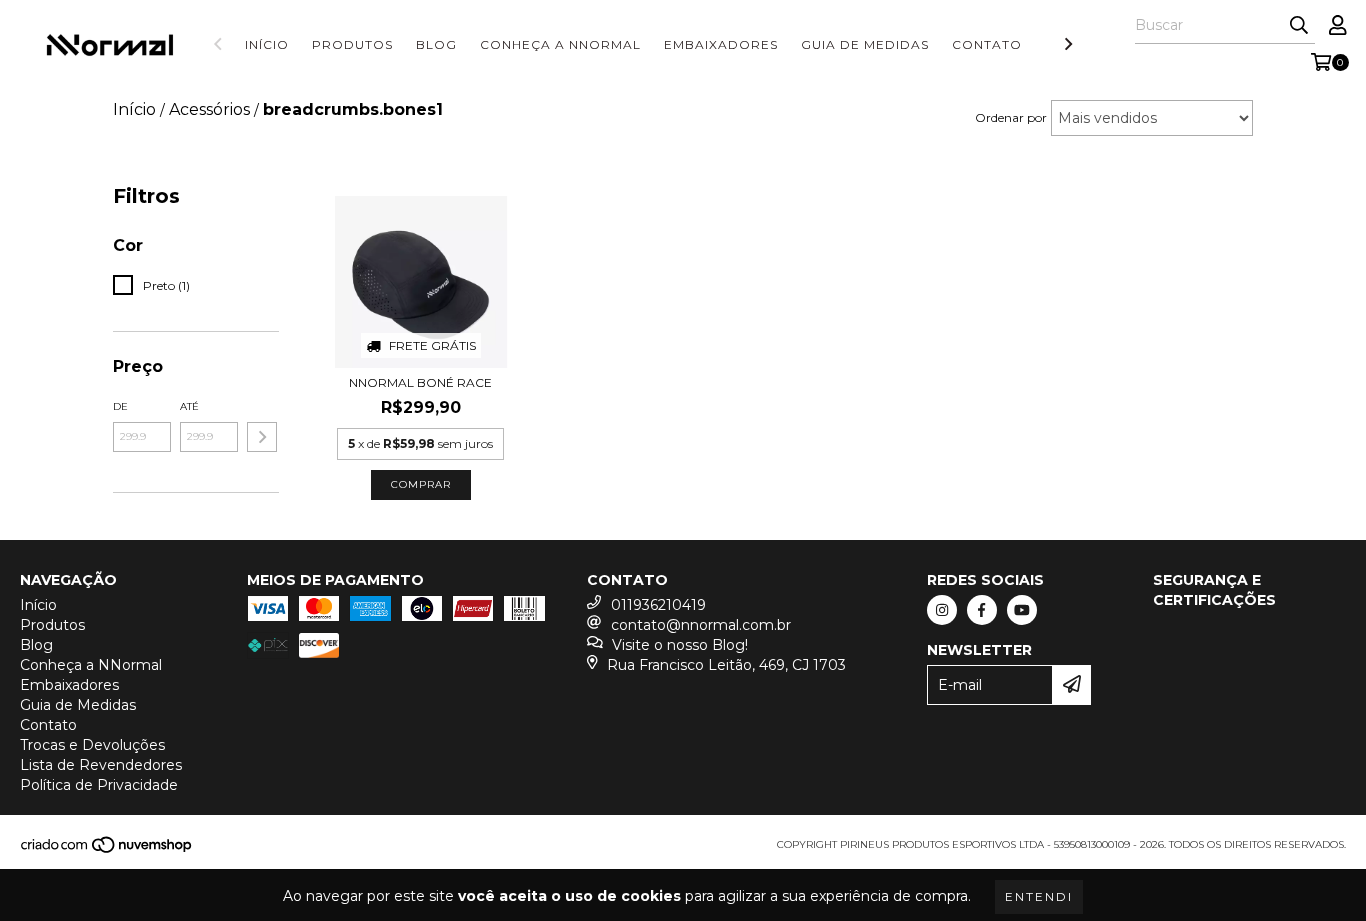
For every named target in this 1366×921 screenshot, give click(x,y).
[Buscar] (1299, 26)
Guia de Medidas (865, 44)
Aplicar (262, 437)
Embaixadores (721, 44)
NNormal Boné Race (420, 382)
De (120, 406)
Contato (987, 44)
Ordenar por (1011, 117)
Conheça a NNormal (560, 44)
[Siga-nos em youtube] (1022, 610)
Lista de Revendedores (101, 765)
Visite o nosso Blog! (680, 645)
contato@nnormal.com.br (701, 625)
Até (189, 406)
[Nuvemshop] (107, 850)
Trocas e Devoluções (92, 745)
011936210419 (658, 605)
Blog (436, 44)
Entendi (1039, 896)
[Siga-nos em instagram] (942, 610)
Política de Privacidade (99, 785)
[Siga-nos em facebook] (982, 610)
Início (267, 44)
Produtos (352, 44)
